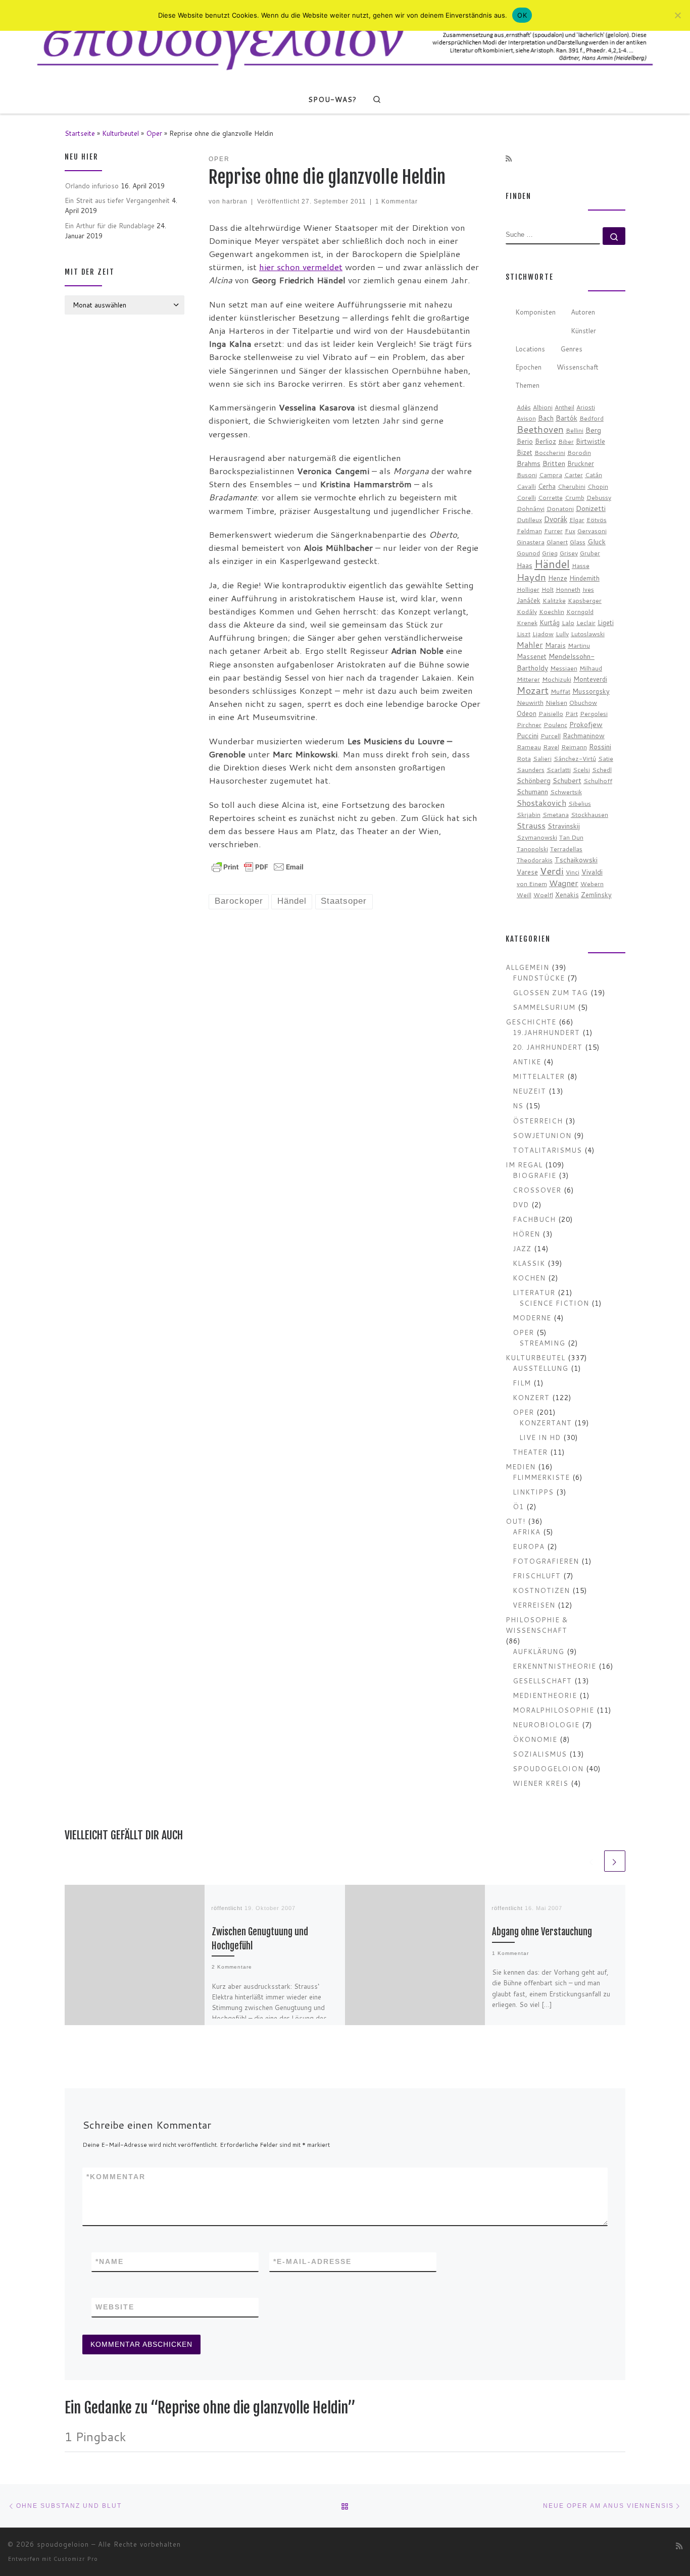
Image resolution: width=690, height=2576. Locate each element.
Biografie (534, 1175)
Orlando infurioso (92, 186)
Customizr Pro (76, 2559)
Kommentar (116, 2177)
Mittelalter (539, 1076)
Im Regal (524, 1165)
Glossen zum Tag (550, 992)
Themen (527, 385)
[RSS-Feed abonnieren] (509, 159)
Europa (529, 1546)
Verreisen (534, 1605)
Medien (521, 1466)
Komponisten (535, 312)
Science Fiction (554, 1303)
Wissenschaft (578, 367)
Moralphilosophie (553, 1710)
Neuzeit (529, 1091)
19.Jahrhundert (546, 1032)
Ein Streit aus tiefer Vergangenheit (117, 200)
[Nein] (677, 15)
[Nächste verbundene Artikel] (615, 1861)
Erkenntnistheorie (554, 1666)
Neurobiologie (546, 1724)
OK (522, 15)
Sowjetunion (542, 1135)
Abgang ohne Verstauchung (542, 1932)
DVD (521, 1204)
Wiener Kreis (540, 1783)
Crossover (537, 1190)
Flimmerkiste (541, 1477)
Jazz (522, 1248)
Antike (527, 1062)
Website (115, 2307)
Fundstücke (539, 978)
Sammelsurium (544, 1007)
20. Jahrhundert (548, 1047)
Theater (530, 1452)
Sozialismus (540, 1754)
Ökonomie (535, 1739)
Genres (571, 349)
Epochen (528, 367)
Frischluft (537, 1576)
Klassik (529, 1263)
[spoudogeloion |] (345, 42)
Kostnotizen (541, 1590)
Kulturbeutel (120, 133)
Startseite (80, 133)
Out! (515, 1521)
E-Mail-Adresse (312, 2261)
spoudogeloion (548, 1768)
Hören (526, 1234)
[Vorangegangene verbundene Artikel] (592, 1861)
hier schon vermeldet (301, 267)
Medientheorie (545, 1695)
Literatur (534, 1292)
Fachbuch (534, 1219)
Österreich (538, 1121)
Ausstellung (540, 1368)
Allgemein (527, 967)
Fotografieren (546, 1561)
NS (518, 1105)
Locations (530, 349)
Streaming (542, 1343)
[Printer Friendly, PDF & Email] (258, 866)
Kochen (529, 1278)
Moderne (532, 1318)
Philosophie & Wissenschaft (537, 1625)
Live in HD (540, 1437)
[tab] (536, 313)
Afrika (527, 1532)
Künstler (583, 330)
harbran (235, 201)
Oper (154, 133)
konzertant (546, 1423)
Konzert (531, 1397)
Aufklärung (538, 1651)
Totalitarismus (547, 1150)
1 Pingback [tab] (95, 2436)
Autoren (583, 312)
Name (110, 2261)
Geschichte (531, 1022)
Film (522, 1383)
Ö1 (518, 1506)
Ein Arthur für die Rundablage (110, 225)
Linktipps (533, 1492)
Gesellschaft (542, 1681)
